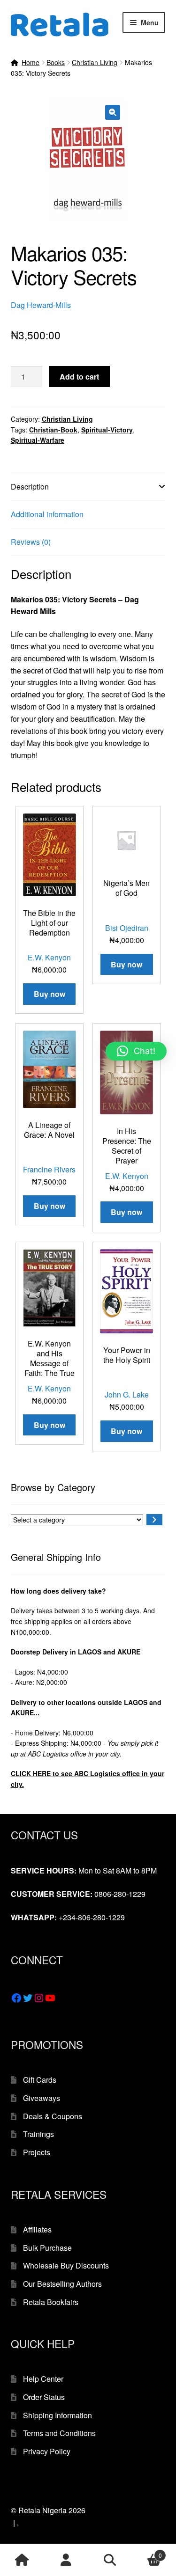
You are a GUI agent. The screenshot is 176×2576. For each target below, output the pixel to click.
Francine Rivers (49, 1169)
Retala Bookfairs (51, 2302)
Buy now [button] (50, 994)
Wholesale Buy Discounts (66, 2265)
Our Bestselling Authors (62, 2284)
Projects (37, 2152)
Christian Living (95, 62)
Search (110, 2560)
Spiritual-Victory (107, 430)
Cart (147, 2552)
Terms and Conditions (59, 2433)
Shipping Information (57, 2415)
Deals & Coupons (53, 2116)
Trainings (38, 2134)
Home (31, 62)
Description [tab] (30, 487)
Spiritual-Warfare (38, 440)
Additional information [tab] (47, 514)
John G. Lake (127, 1394)
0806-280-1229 (120, 1894)
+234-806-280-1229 (92, 1917)
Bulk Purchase (47, 2248)
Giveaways (42, 2098)
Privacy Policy (47, 2451)
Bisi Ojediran (127, 928)
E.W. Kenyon (49, 957)
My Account (66, 2560)
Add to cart (79, 377)
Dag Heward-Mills (41, 305)
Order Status (44, 2397)
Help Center (43, 2379)
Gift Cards (40, 2080)
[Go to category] (154, 1520)
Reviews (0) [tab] (31, 542)
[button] (113, 112)
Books (56, 62)
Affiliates (37, 2229)
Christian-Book (53, 430)
